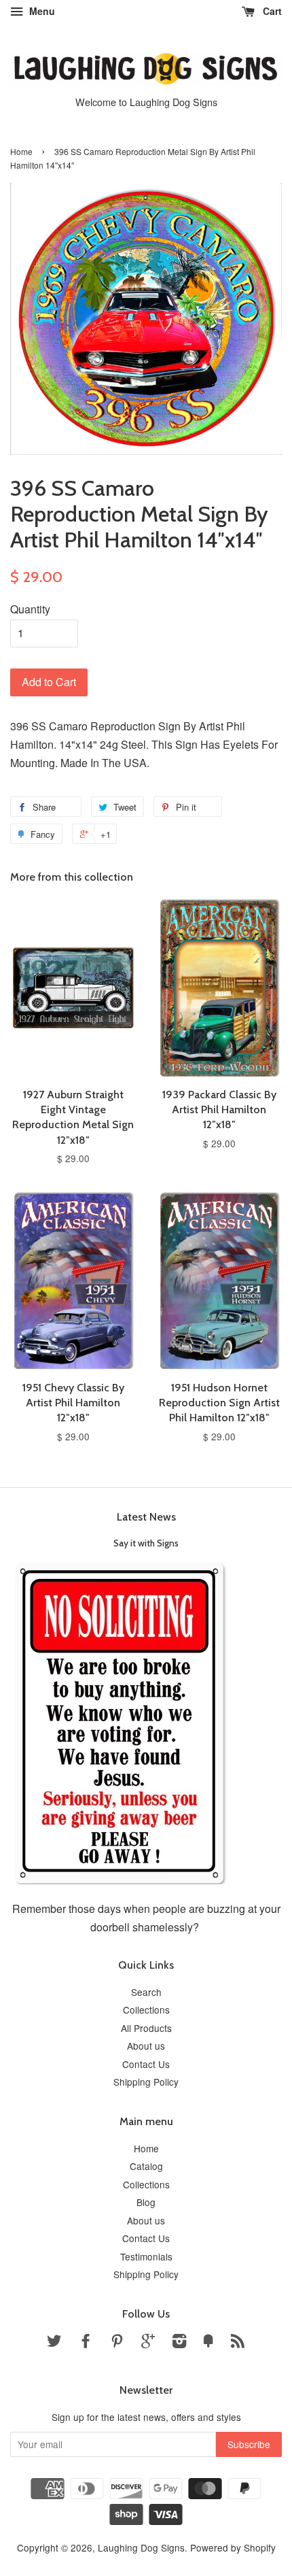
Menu (41, 11)
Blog (146, 2202)
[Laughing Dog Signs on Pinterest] (117, 2343)
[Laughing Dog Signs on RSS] (238, 2343)
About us (146, 2046)
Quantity (30, 609)
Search (146, 1992)
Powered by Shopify (233, 2547)
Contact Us (146, 2064)
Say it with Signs (146, 1543)
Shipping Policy (146, 2082)
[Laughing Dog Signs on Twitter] (54, 2343)
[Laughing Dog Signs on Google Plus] (148, 2343)
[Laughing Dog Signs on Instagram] (179, 2343)
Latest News (146, 1517)
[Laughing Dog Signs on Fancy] (208, 2343)
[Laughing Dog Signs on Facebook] (86, 2343)
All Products (146, 2028)
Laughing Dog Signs (141, 2547)
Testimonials (146, 2256)
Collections (146, 2010)
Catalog (146, 2166)
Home (21, 151)
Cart (271, 11)
